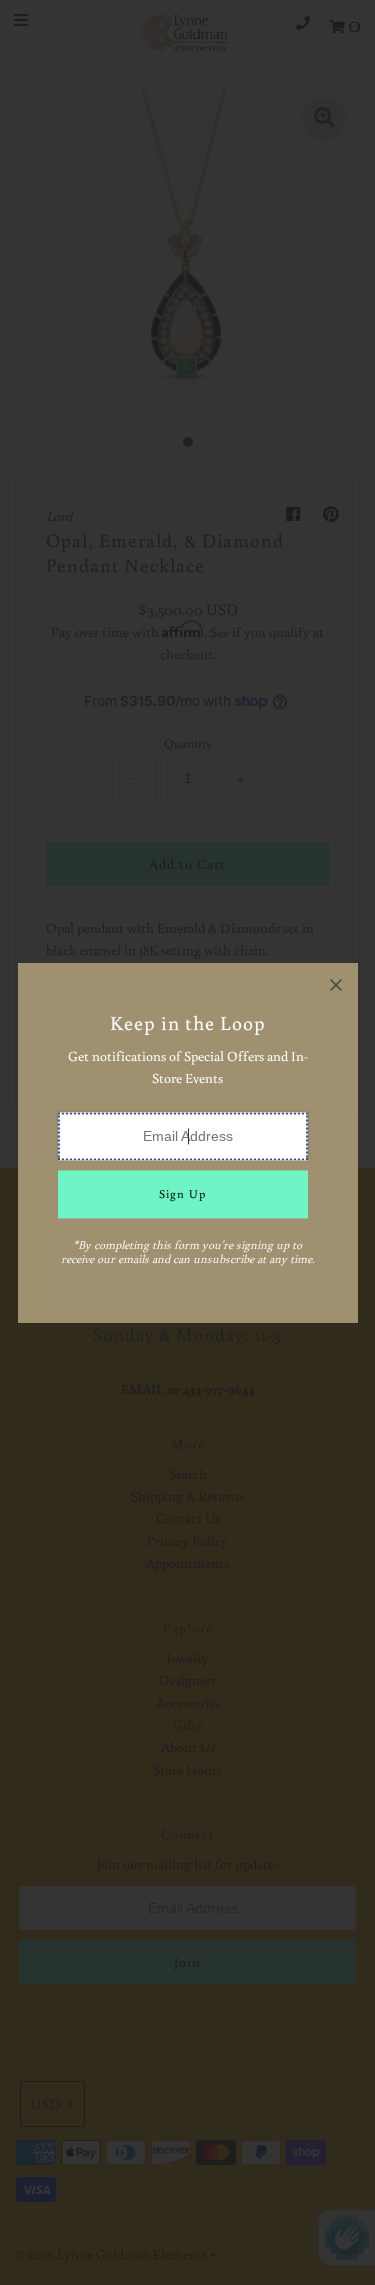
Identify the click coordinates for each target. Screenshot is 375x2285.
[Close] (336, 985)
